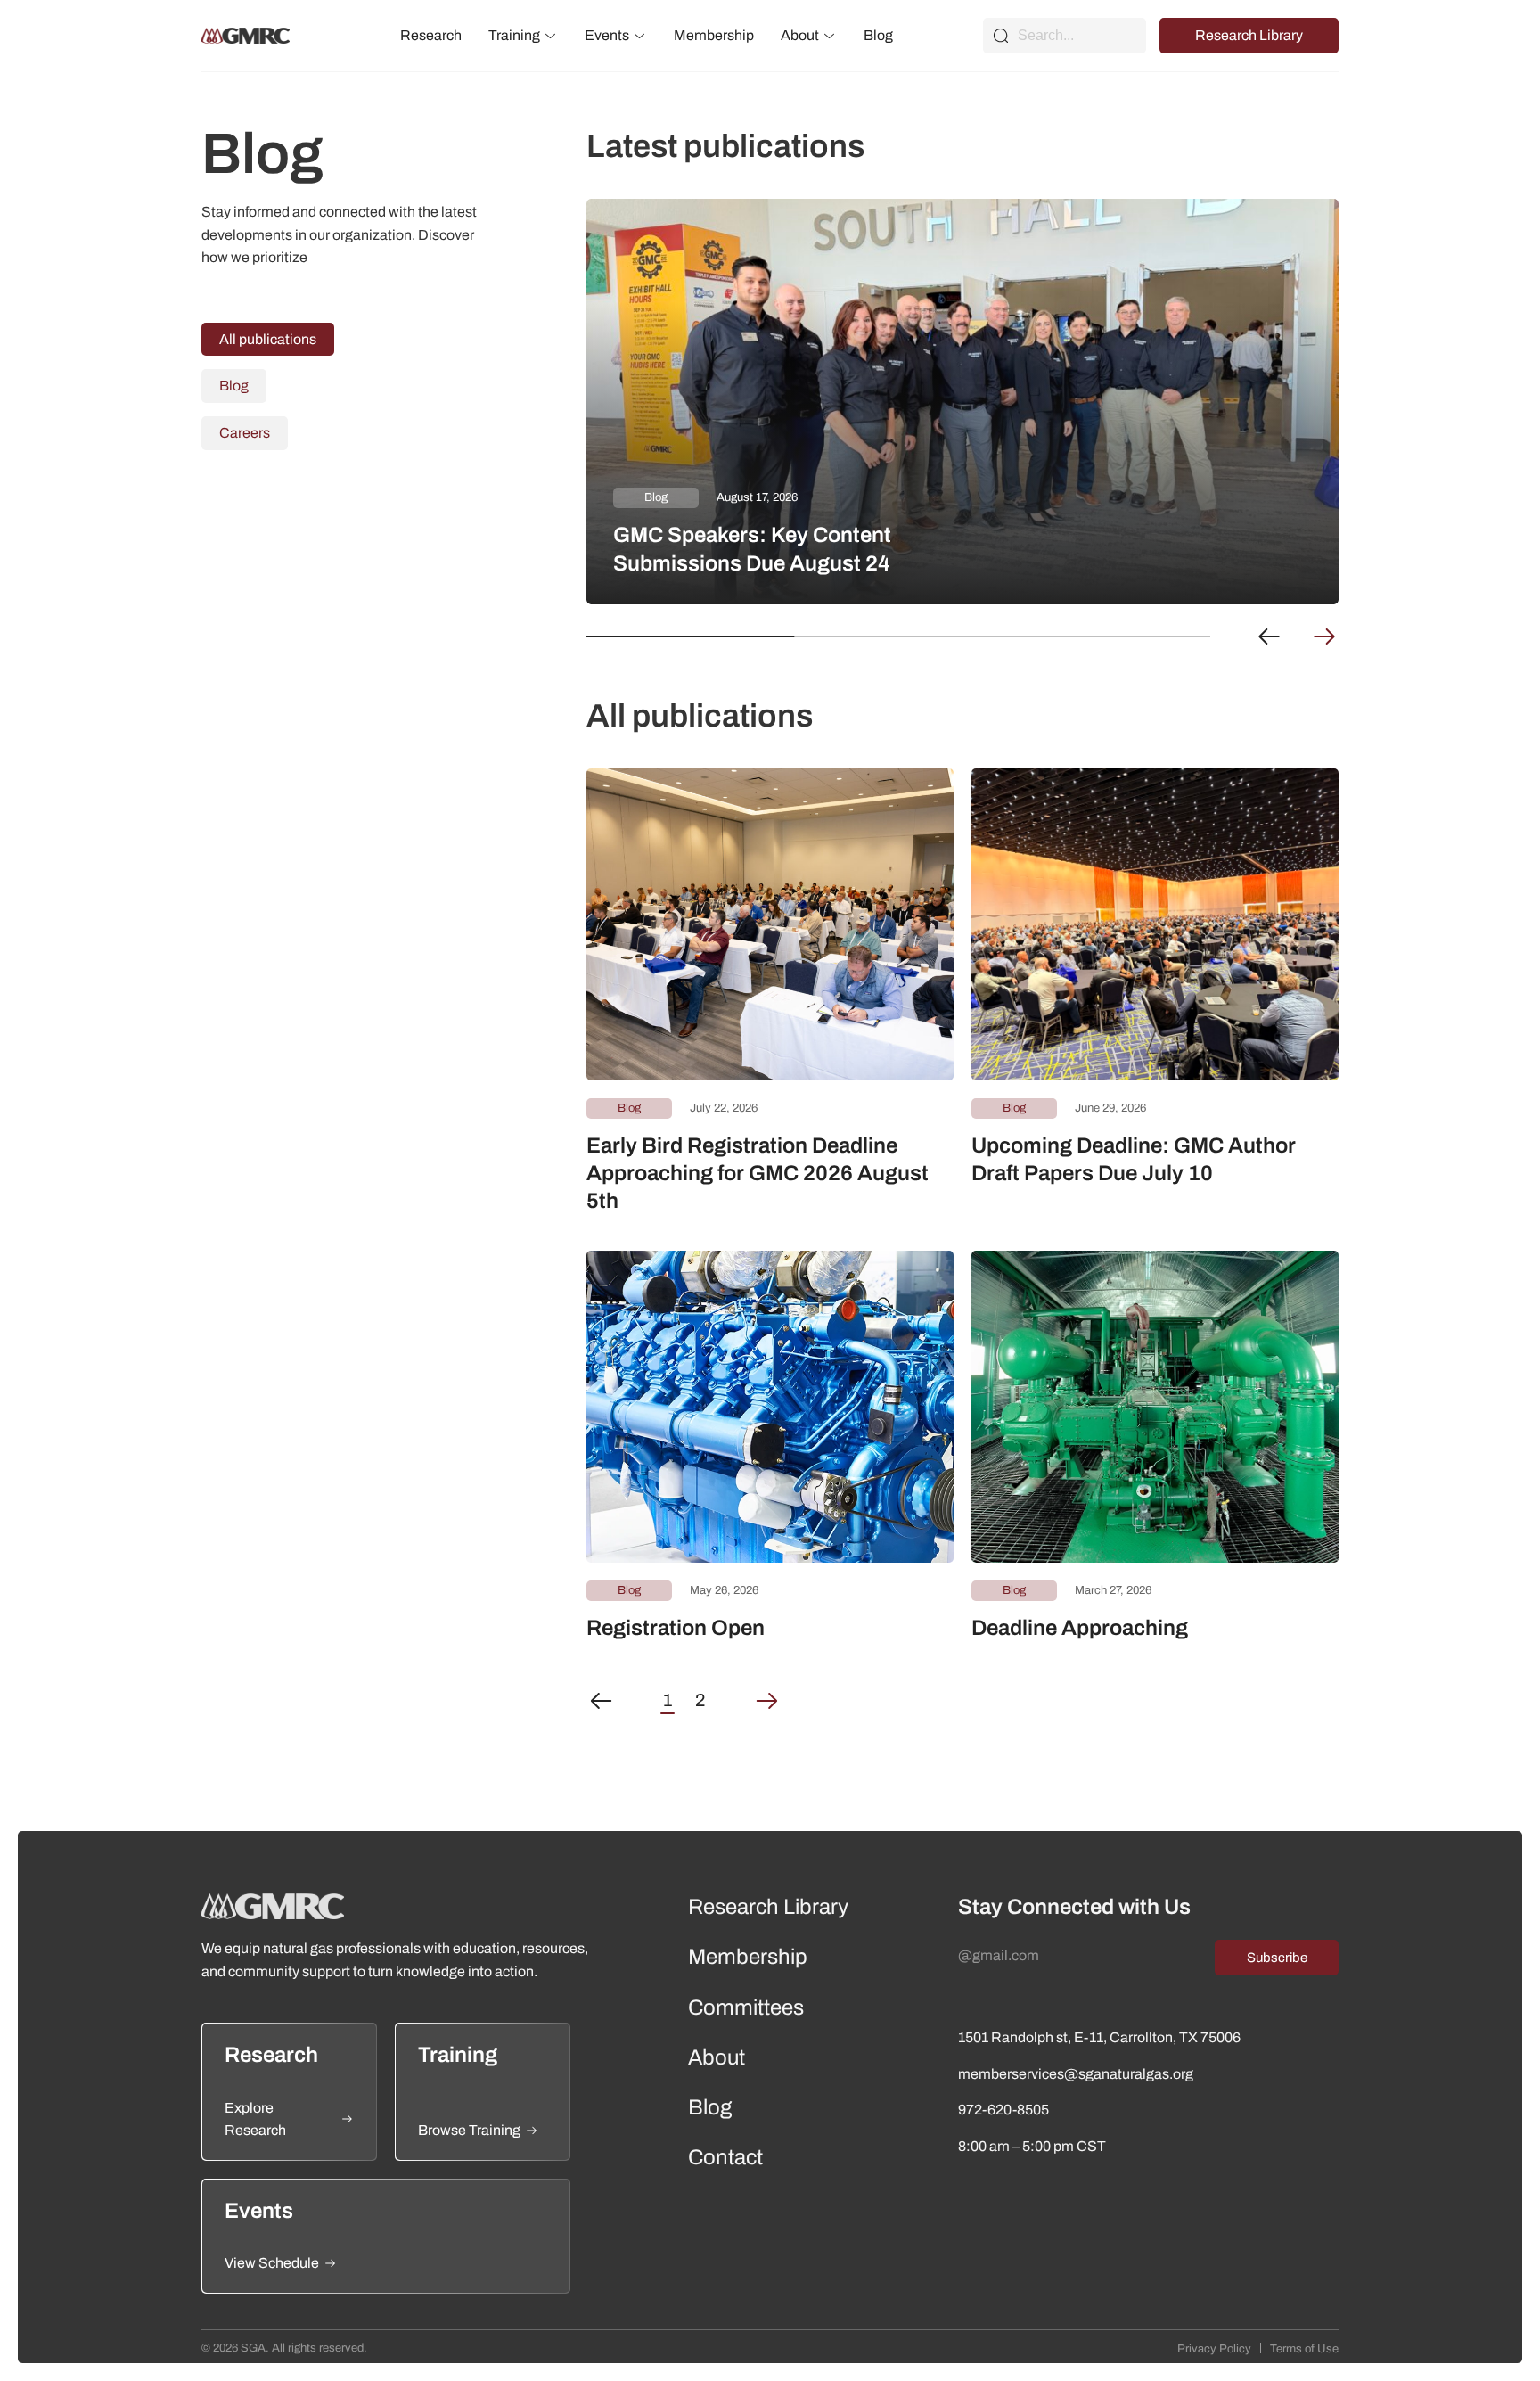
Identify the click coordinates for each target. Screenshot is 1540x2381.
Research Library (1249, 35)
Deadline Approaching (1080, 1628)
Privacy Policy (1214, 2349)
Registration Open (676, 1628)
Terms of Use (1304, 2349)
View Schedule (272, 2263)
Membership (714, 35)
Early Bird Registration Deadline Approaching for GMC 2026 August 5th (758, 1173)
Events (607, 35)
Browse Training (469, 2130)
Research (431, 35)
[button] (1269, 636)
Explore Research (255, 2119)
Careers (245, 433)
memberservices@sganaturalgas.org (1076, 2074)
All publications (268, 339)
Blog (878, 35)
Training (514, 35)
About (800, 35)
